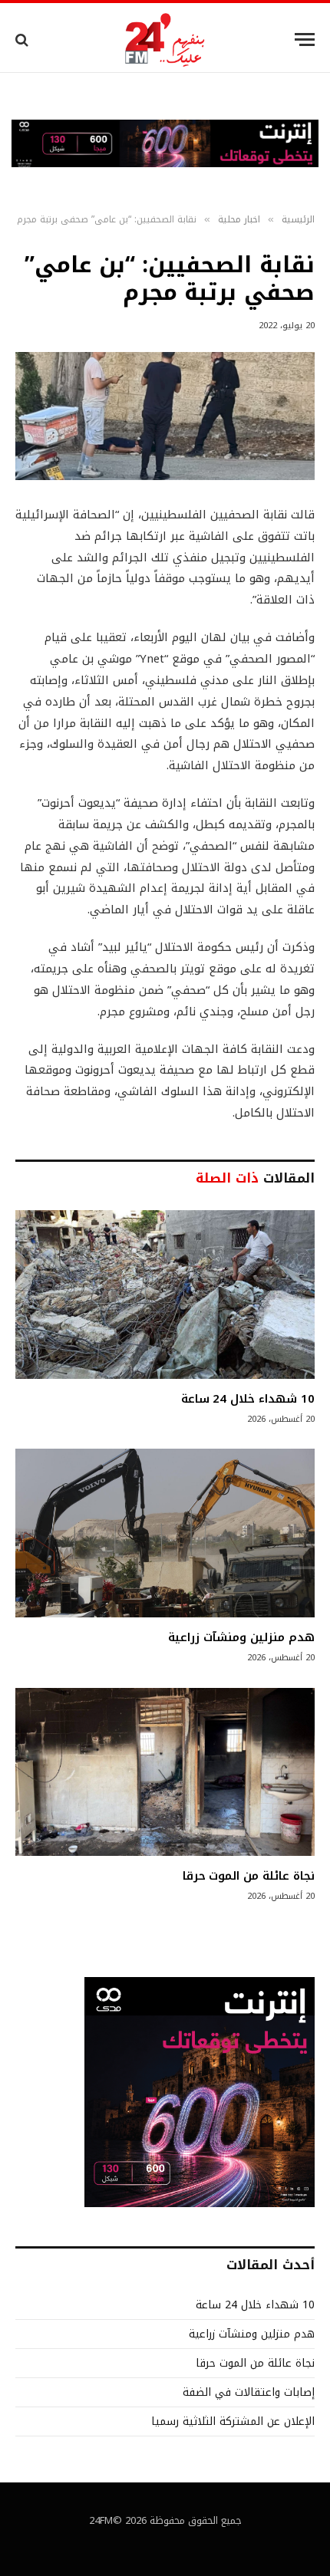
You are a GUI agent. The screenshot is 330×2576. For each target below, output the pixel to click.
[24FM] (165, 39)
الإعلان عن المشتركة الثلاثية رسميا (233, 2421)
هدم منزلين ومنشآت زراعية (241, 1637)
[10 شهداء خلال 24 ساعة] (165, 1294)
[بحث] (23, 39)
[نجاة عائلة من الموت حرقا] (165, 1772)
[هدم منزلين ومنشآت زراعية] (165, 1533)
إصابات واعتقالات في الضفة (249, 2392)
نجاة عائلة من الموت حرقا (249, 1876)
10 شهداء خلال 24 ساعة (248, 1399)
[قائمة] (305, 39)
